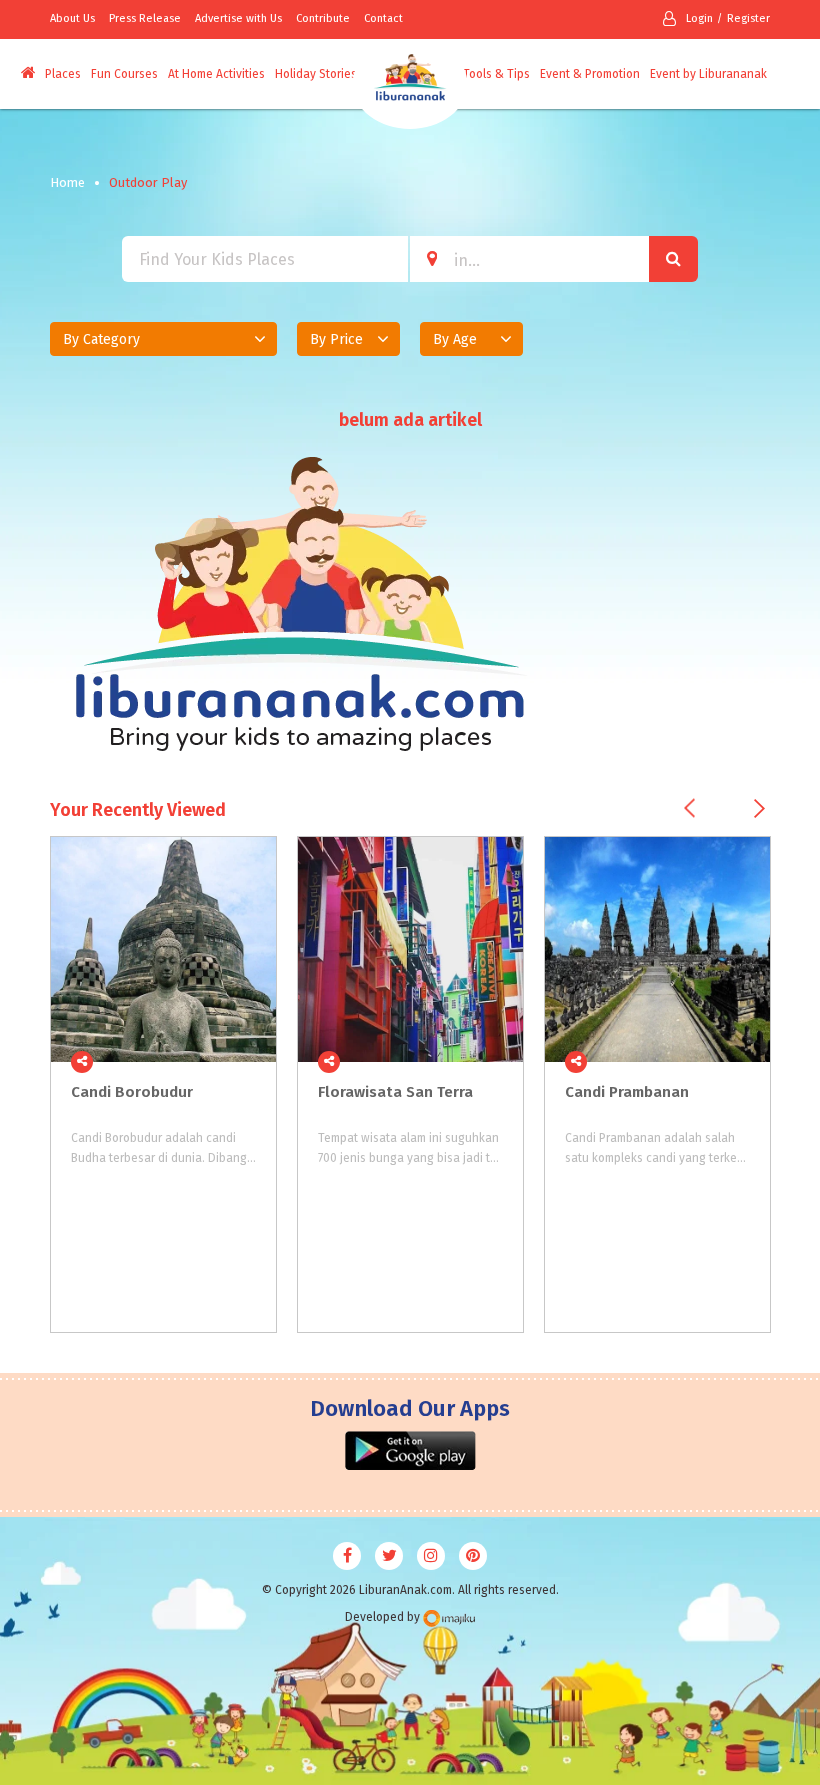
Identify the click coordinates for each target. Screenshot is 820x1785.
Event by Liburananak (708, 74)
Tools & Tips (496, 74)
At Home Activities (216, 74)
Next (759, 808)
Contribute (323, 18)
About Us (72, 18)
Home (67, 182)
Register (748, 18)
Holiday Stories (316, 74)
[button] (163, 339)
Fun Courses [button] (124, 74)
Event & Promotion (590, 74)
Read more (250, 1061)
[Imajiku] (449, 1618)
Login (699, 18)
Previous (689, 807)
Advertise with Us (238, 18)
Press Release (145, 18)
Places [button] (63, 74)
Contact (383, 18)
